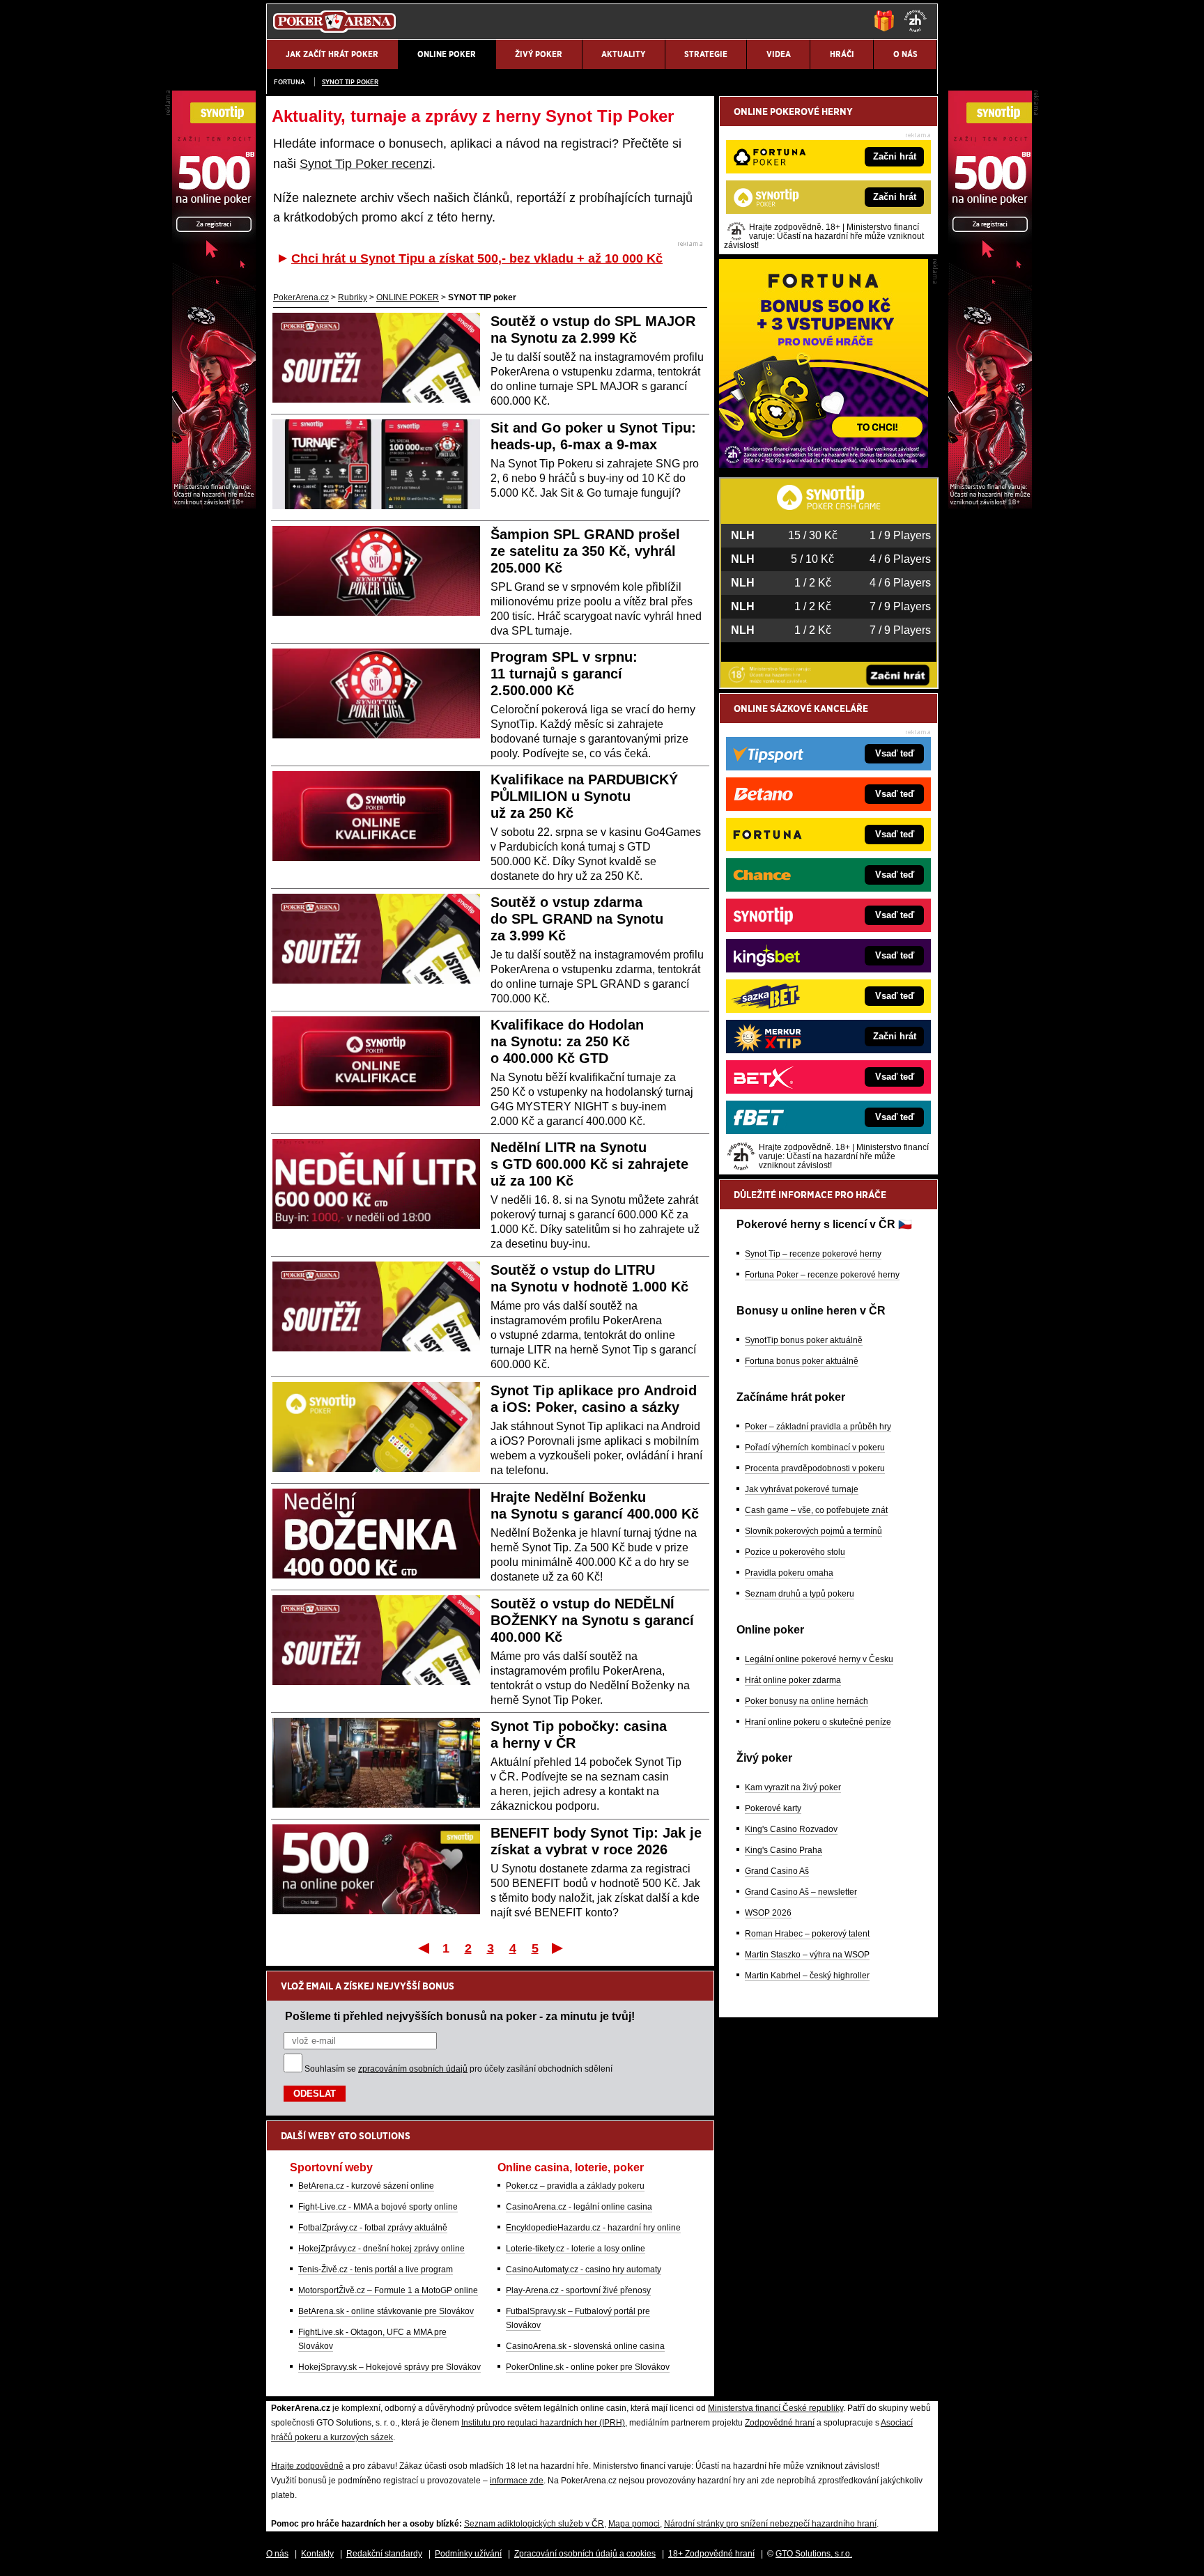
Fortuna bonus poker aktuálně (802, 1361)
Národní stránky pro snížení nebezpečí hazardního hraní (770, 2524)
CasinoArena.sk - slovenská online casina (585, 2346)
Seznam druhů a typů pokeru (800, 1594)
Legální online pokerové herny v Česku (819, 1659)
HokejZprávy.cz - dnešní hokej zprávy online (381, 2249)
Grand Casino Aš (777, 1871)
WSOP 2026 (768, 1913)
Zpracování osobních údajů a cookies (585, 2554)
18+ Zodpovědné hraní (711, 2554)
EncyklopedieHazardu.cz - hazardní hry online (593, 2228)
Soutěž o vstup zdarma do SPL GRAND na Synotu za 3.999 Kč (577, 919)
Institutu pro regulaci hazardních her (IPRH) (543, 2423)
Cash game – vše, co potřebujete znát (816, 1510)
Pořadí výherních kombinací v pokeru (815, 1448)
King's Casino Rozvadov (791, 1829)
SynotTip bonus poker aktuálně (804, 1340)
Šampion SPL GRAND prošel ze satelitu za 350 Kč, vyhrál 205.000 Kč (585, 551)
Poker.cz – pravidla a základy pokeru (575, 2186)
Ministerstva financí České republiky (775, 2408)
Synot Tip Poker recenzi (366, 164)
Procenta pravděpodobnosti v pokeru (815, 1468)
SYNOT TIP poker (350, 82)
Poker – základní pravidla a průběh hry (818, 1427)
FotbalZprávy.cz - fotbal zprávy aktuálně (373, 2228)
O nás (277, 2554)
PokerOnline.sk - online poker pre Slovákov (588, 2367)
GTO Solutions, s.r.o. (814, 2554)
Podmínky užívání (468, 2554)
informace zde (517, 2481)
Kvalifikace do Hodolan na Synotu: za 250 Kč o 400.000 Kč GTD (567, 1041)
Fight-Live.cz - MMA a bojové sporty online (378, 2207)
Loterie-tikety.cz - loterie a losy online (576, 2249)
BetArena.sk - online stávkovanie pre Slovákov (386, 2311)
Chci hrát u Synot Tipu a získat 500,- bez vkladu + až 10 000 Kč (477, 258)
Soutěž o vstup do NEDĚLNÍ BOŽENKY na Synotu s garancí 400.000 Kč (592, 1620)
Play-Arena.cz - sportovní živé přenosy (578, 2290)
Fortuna (290, 82)
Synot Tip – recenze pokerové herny (813, 1254)
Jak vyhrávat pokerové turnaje (802, 1489)
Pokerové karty (773, 1808)
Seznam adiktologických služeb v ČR (534, 2524)
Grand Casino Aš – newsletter (801, 1892)
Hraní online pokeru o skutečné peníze (818, 1722)
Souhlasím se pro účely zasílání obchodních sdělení (458, 2069)
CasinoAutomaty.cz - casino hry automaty (584, 2269)
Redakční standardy (384, 2554)
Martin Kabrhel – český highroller (807, 1976)
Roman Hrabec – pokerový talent (807, 1934)
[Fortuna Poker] (824, 465)
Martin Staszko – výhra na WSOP (807, 1955)
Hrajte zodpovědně (307, 2466)
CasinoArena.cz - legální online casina (579, 2207)
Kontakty (317, 2554)
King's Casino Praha (784, 1850)
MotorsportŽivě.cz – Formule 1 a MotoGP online (388, 2290)
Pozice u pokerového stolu (795, 1552)
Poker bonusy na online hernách (806, 1701)
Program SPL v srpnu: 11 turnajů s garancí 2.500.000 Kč (564, 674)
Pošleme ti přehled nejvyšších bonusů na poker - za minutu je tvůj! (460, 2016)
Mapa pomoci (634, 2524)
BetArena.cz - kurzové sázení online (366, 2186)
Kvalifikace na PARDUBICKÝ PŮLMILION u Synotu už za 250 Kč (584, 796)
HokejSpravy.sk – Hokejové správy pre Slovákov (389, 2367)
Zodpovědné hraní (780, 2423)
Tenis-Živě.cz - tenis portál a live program (376, 2269)
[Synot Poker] (990, 505)
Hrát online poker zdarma (793, 1680)
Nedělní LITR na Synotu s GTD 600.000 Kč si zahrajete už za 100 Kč (589, 1164)
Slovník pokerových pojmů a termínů (813, 1531)
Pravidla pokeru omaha (789, 1573)
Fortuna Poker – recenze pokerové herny (822, 1275)
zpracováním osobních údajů (413, 2069)
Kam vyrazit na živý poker (793, 1787)
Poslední (558, 1948)
